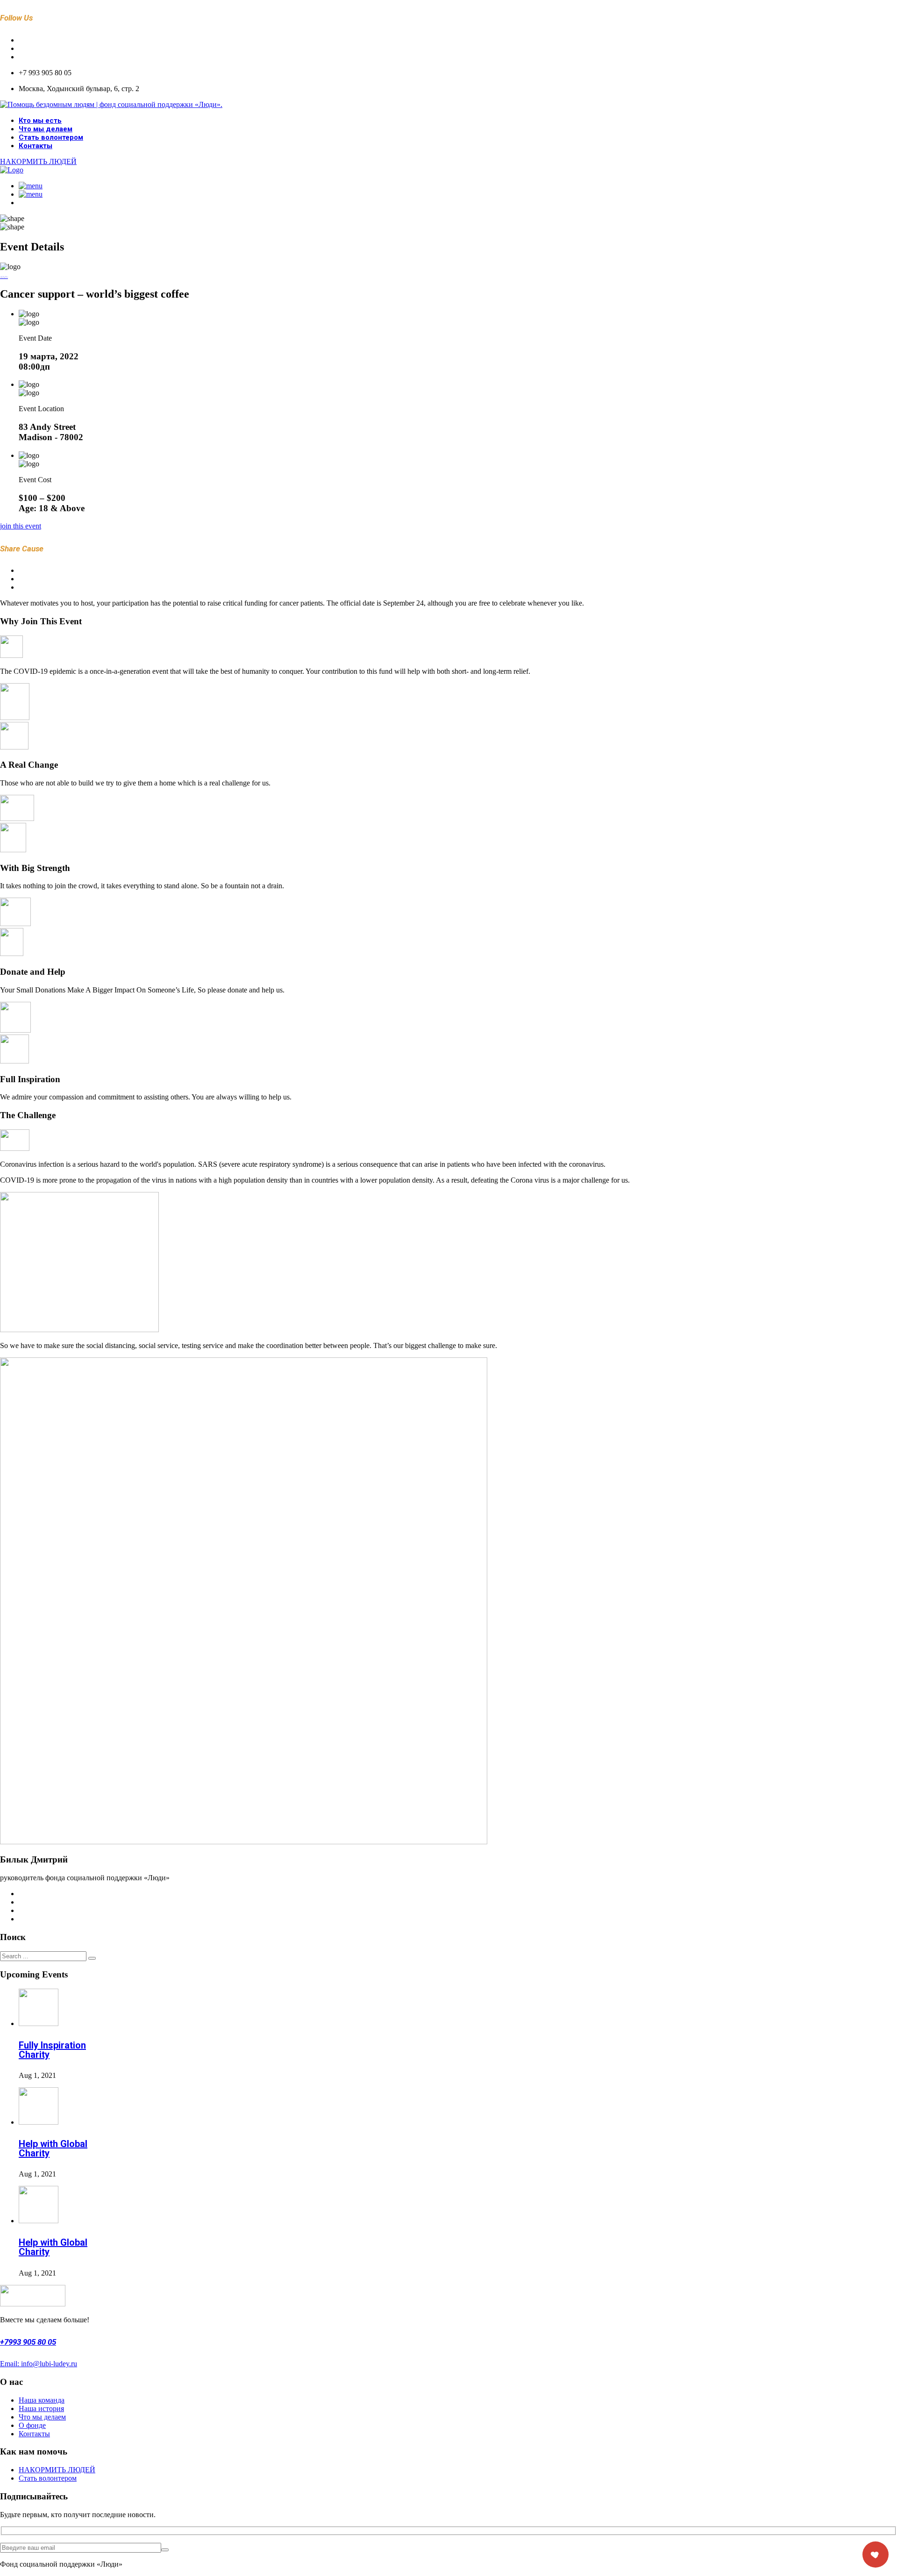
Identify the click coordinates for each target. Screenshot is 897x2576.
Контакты (36, 146)
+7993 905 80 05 (28, 2342)
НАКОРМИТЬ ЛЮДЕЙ (57, 2470)
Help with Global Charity (53, 2148)
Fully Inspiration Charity (52, 2050)
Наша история (41, 2408)
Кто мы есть (40, 121)
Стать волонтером (51, 137)
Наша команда (42, 2400)
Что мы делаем (46, 129)
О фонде (32, 2425)
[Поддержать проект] (876, 2555)
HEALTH (4, 277)
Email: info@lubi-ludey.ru (39, 2364)
